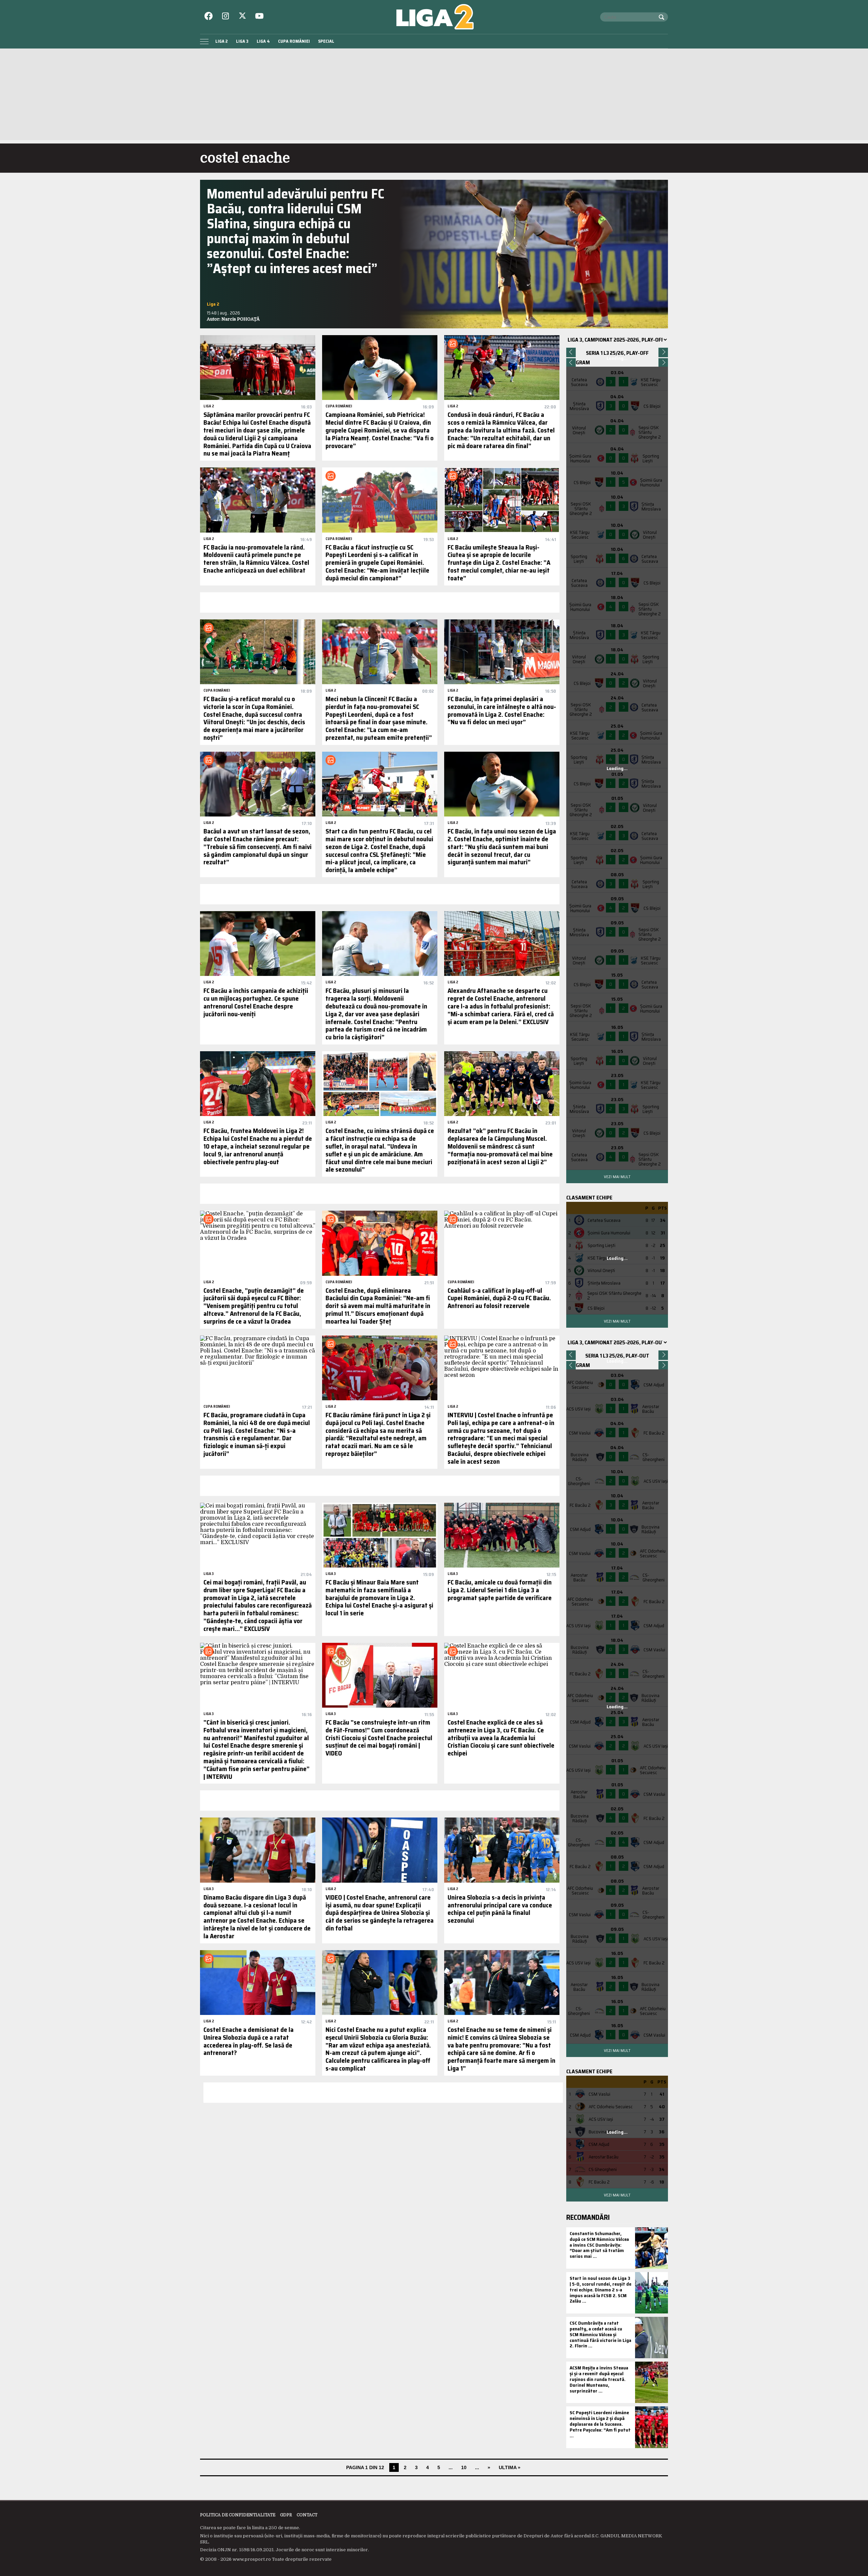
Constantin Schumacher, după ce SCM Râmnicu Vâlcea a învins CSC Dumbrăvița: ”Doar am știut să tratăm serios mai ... (599, 2245)
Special (326, 41)
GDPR (286, 2515)
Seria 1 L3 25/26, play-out (617, 1356)
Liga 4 (263, 41)
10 (464, 2467)
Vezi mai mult (617, 1177)
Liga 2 (222, 41)
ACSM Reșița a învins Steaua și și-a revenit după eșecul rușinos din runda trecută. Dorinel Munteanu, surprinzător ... (599, 2379)
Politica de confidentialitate (238, 2515)
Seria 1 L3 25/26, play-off (617, 353)
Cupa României (294, 41)
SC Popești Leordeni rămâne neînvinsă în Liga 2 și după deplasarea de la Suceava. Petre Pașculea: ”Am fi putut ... (600, 2424)
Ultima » (510, 2467)
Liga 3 (242, 41)
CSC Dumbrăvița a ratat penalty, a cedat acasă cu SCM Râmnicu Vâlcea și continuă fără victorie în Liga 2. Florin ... (600, 2334)
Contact (307, 2515)
